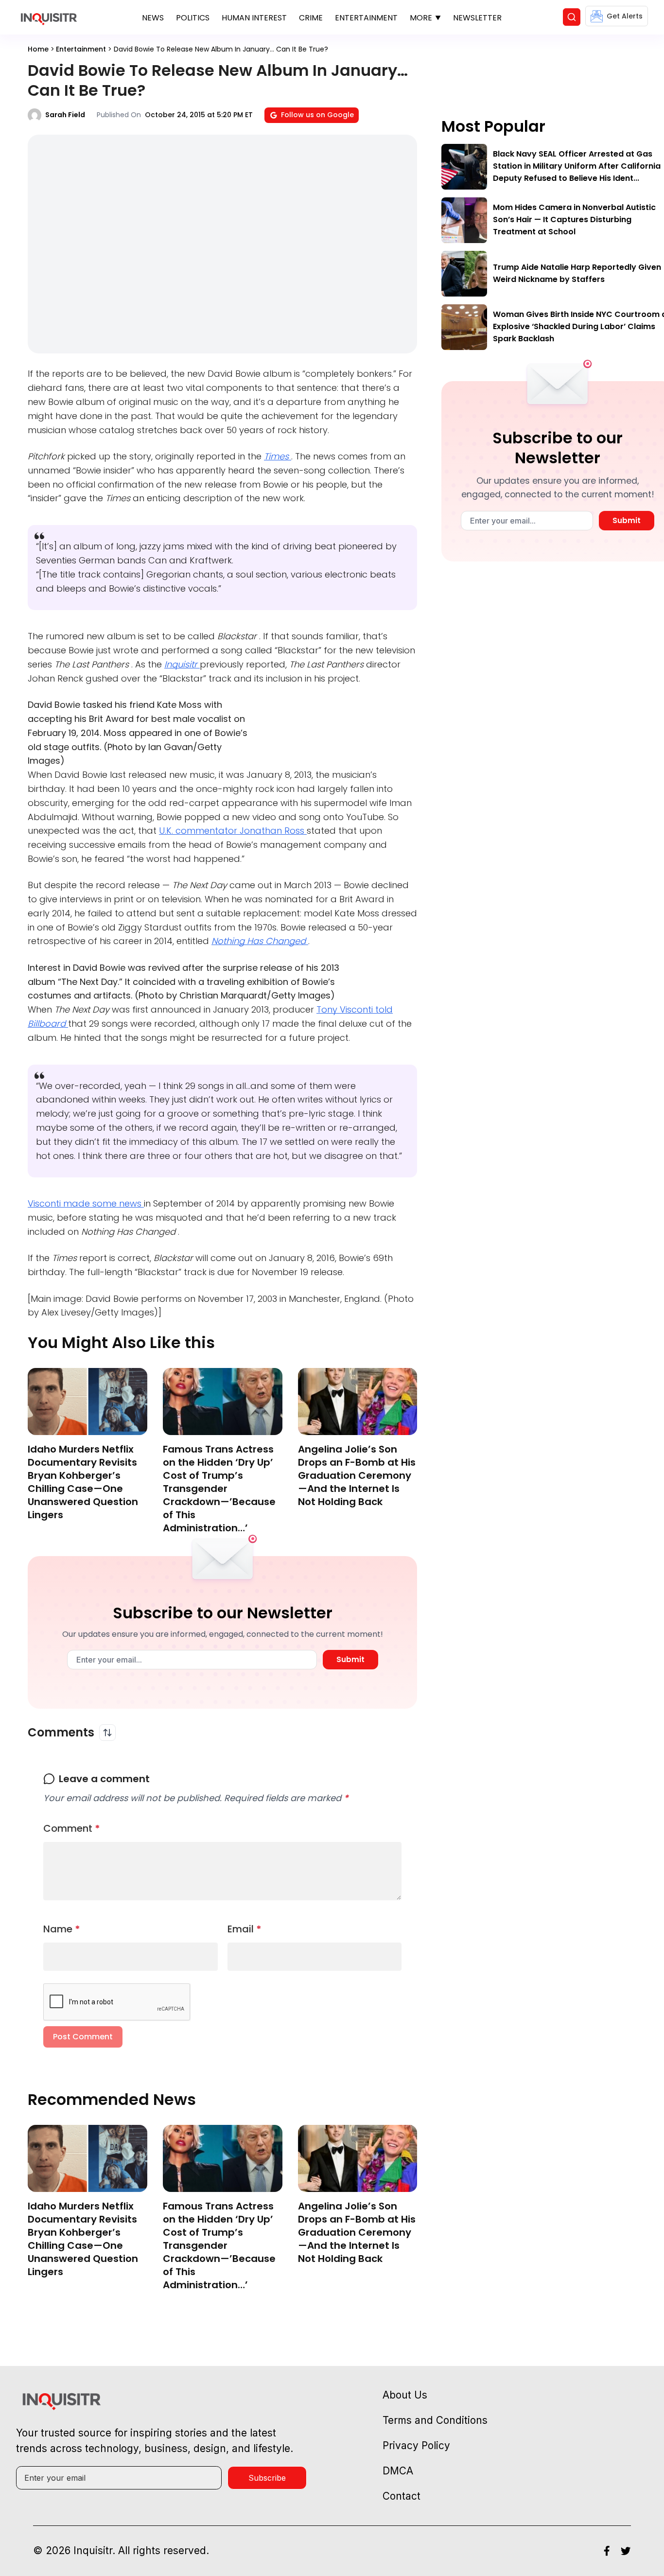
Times (278, 456)
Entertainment (366, 18)
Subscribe (267, 2478)
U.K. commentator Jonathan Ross (233, 831)
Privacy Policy (416, 2445)
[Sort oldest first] (107, 1733)
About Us (405, 2395)
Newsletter (477, 18)
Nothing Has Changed (260, 941)
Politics (193, 18)
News (153, 18)
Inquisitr (182, 664)
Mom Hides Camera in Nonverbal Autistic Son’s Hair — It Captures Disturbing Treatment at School (574, 219)
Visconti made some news (86, 1203)
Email (245, 1929)
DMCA (398, 2471)
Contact (402, 2496)
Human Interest (254, 18)
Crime (311, 18)
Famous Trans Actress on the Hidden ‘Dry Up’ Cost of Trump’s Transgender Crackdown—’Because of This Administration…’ (219, 1489)
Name (62, 1929)
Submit (350, 1659)
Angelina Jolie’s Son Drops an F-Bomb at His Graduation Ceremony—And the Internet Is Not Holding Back (357, 1475)
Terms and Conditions (435, 2420)
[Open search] (572, 17)
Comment (72, 1828)
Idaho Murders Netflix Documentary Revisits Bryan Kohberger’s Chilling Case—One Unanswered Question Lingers (83, 1482)
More (421, 18)
